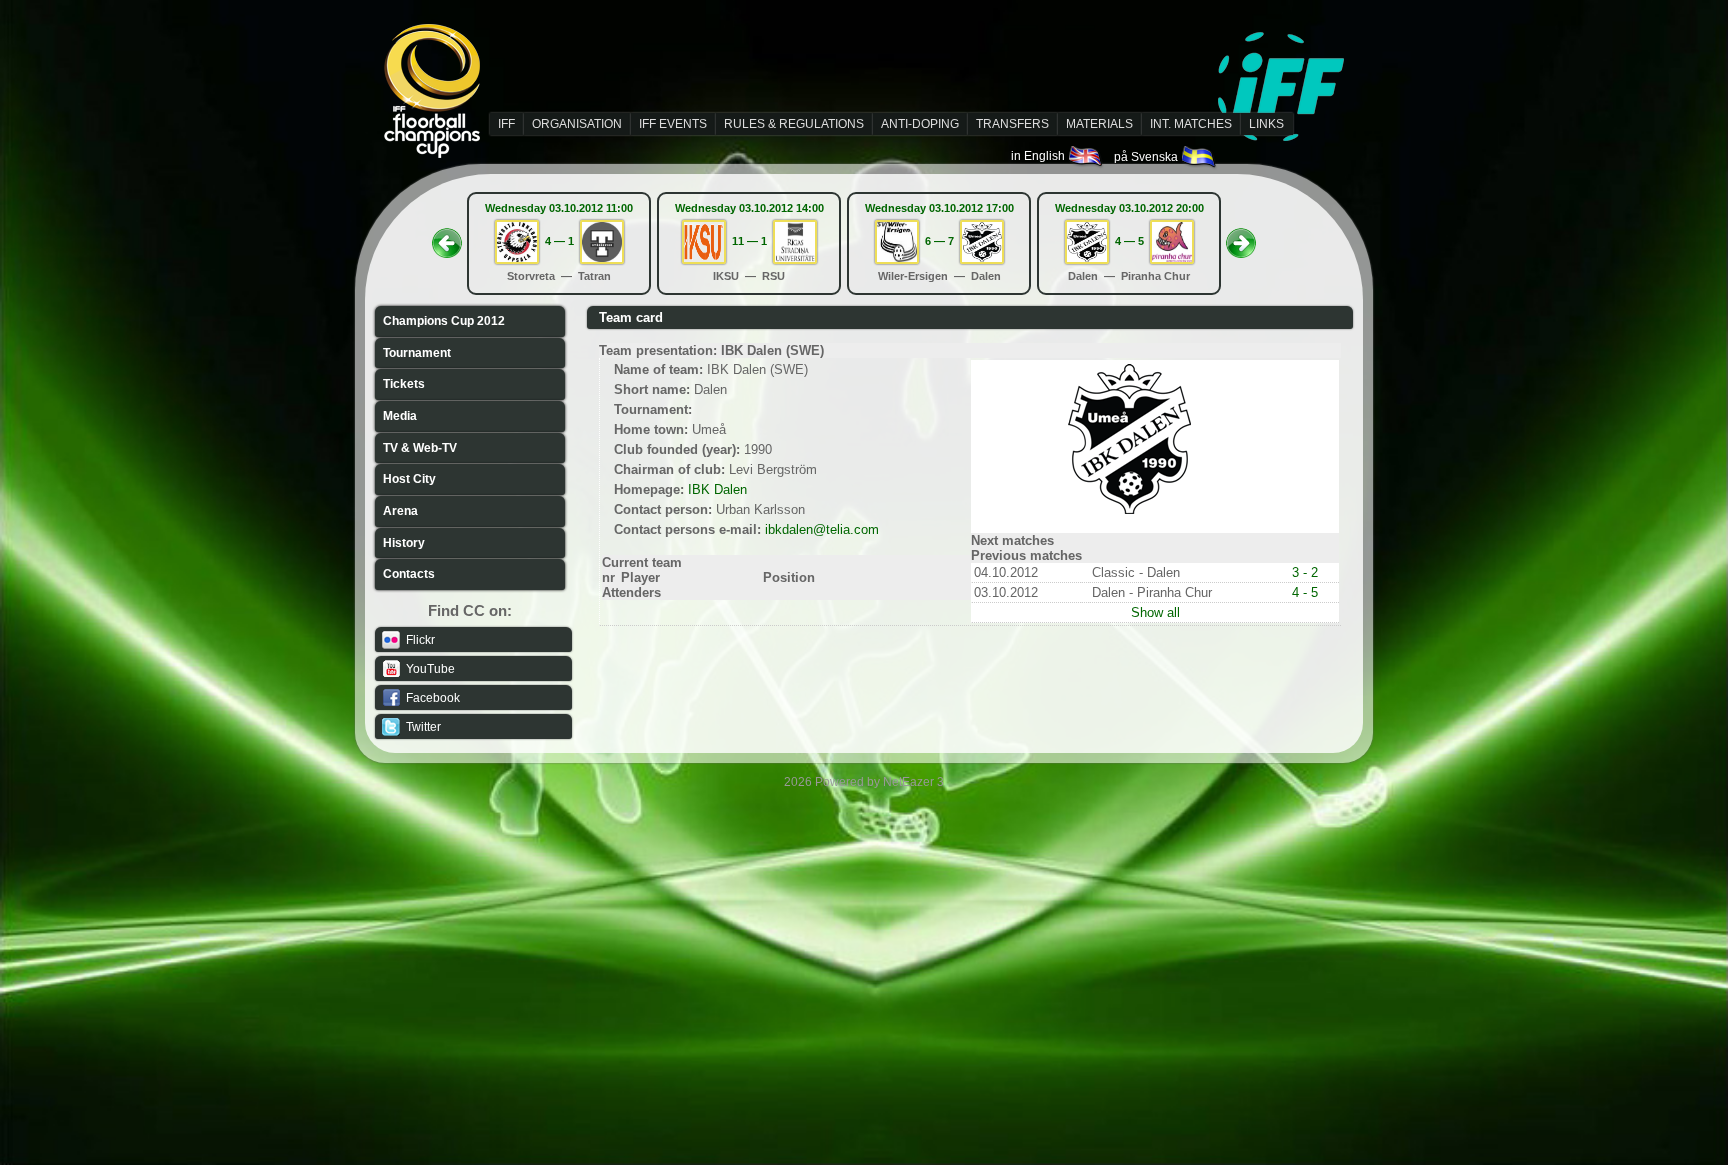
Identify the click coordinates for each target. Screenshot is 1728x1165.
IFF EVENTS (673, 124)
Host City (409, 479)
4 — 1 (559, 241)
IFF (506, 124)
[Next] (1241, 237)
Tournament (417, 353)
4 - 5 (1305, 592)
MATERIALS (1099, 124)
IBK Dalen (717, 489)
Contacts (409, 574)
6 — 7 (939, 241)
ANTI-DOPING (920, 124)
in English (1039, 156)
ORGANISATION (577, 124)
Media (400, 416)
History (404, 543)
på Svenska (1147, 157)
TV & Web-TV (420, 448)
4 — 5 (1129, 241)
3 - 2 (1305, 572)
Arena (400, 511)
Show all (1155, 612)
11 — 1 (749, 241)
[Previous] (447, 237)
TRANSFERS (1012, 124)
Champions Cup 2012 (444, 321)
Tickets (404, 384)
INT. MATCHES (1191, 124)
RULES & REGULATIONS (794, 124)
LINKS (1266, 124)
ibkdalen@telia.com (822, 529)
